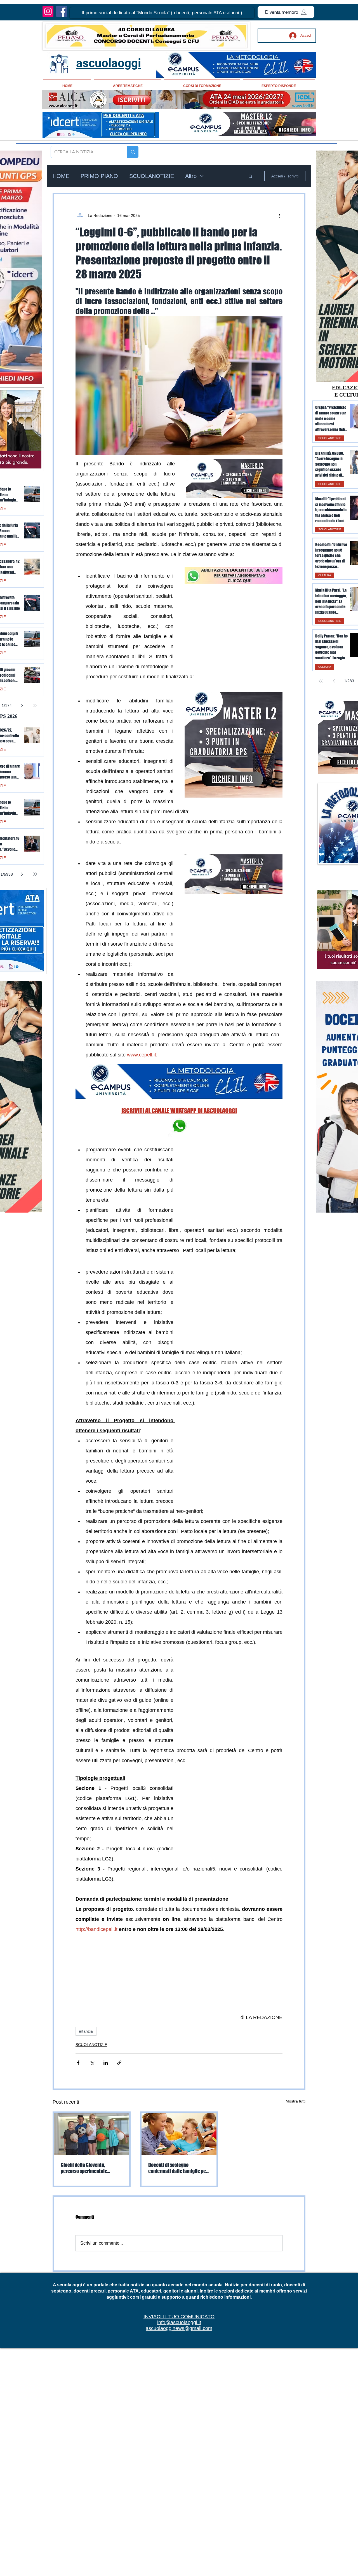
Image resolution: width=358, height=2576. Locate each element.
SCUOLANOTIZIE (152, 176)
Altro (191, 176)
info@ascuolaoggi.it (179, 2322)
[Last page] (35, 705)
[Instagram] (48, 11)
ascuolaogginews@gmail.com (179, 2328)
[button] (162, 13)
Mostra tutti (295, 2101)
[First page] (321, 681)
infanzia (86, 2031)
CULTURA (325, 575)
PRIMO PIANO (99, 176)
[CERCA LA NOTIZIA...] (133, 152)
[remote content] (234, 1696)
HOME (61, 176)
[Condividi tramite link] (119, 2063)
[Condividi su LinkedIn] (106, 2063)
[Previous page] (334, 681)
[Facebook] (62, 11)
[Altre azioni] (279, 215)
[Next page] (22, 705)
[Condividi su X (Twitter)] (92, 2063)
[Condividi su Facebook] (78, 2063)
